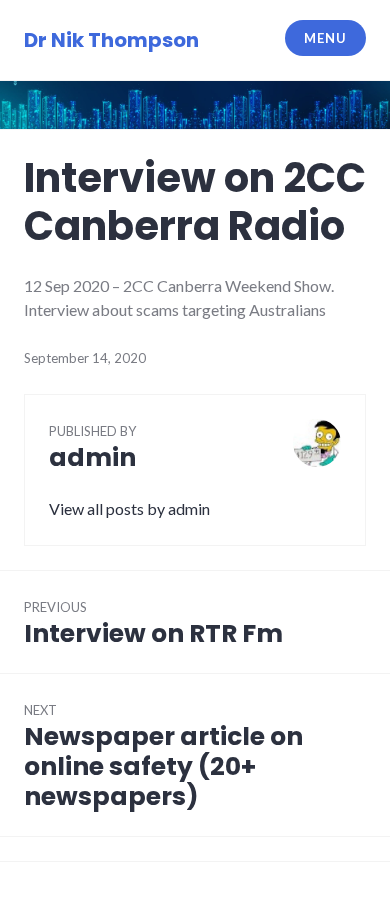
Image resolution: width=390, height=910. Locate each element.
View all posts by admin (129, 508)
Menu (325, 38)
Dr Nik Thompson (111, 40)
